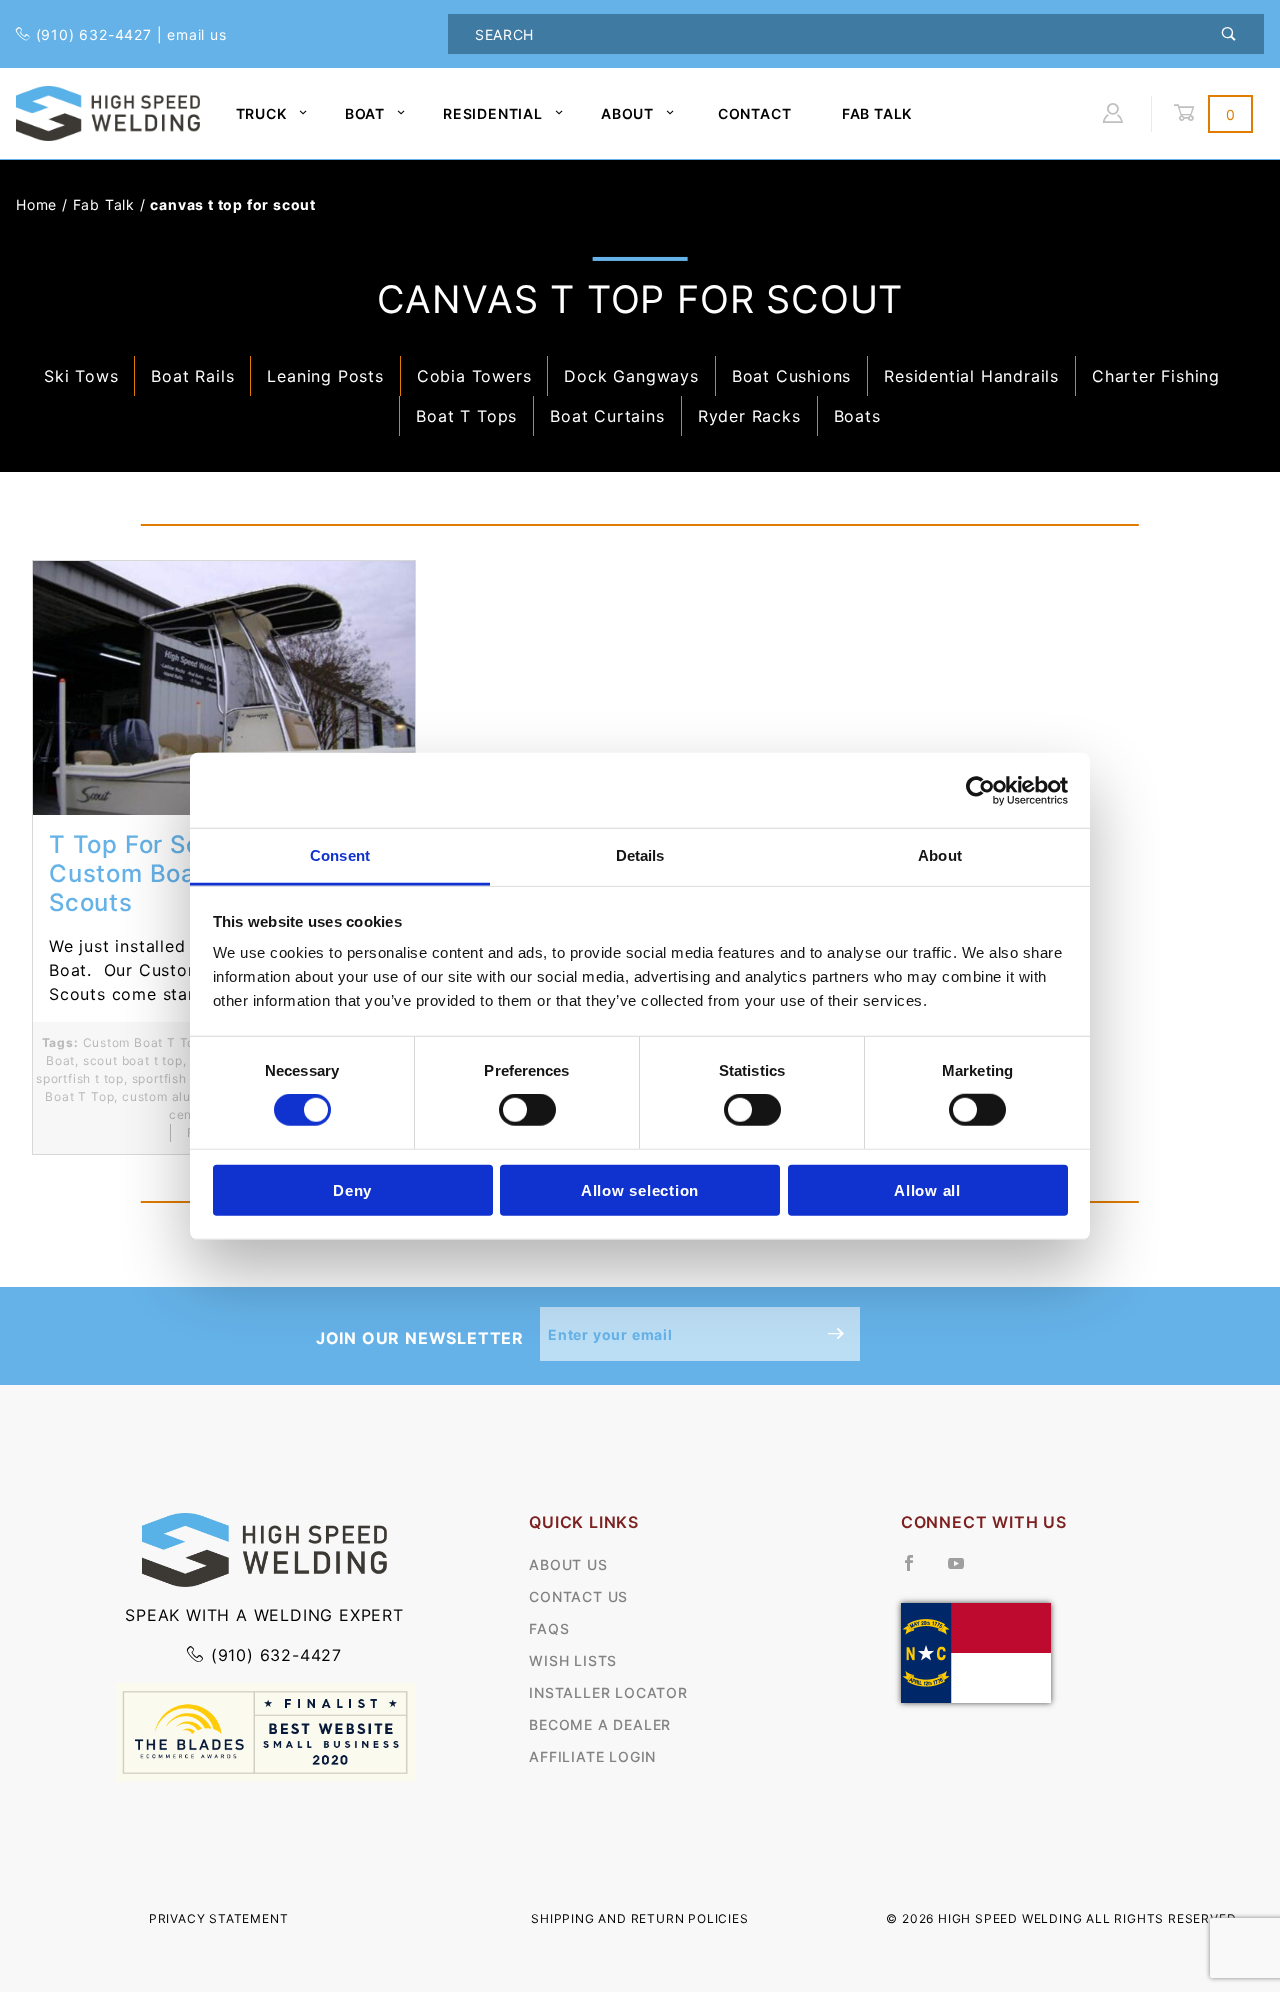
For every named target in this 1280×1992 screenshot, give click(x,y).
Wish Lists (573, 1660)
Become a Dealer (600, 1724)
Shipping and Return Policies (639, 1918)
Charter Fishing (1156, 376)
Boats (857, 416)
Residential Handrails (971, 376)
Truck (261, 113)
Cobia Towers (474, 376)
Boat (365, 113)
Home (36, 204)
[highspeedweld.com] (108, 111)
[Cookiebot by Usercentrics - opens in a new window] (980, 790)
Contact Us (578, 1596)
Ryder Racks (749, 416)
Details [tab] (640, 855)
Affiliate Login (592, 1756)
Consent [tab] (340, 855)
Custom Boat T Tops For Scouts (182, 1042)
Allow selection (640, 1190)
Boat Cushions (791, 376)
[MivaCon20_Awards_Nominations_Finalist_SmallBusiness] (265, 1731)
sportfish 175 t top (189, 1078)
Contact (755, 113)
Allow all (927, 1190)
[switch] (527, 1110)
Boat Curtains (607, 416)
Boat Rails (192, 376)
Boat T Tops (466, 416)
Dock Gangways (631, 376)
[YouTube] (965, 1571)
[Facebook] (917, 1571)
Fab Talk (877, 113)
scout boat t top (133, 1060)
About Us (568, 1564)
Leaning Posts (325, 376)
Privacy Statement (219, 1918)
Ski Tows (81, 376)
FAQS (549, 1628)
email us (196, 34)
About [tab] (940, 855)
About (627, 113)
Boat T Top (79, 1096)
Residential (493, 113)
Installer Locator (608, 1692)
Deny (352, 1190)
